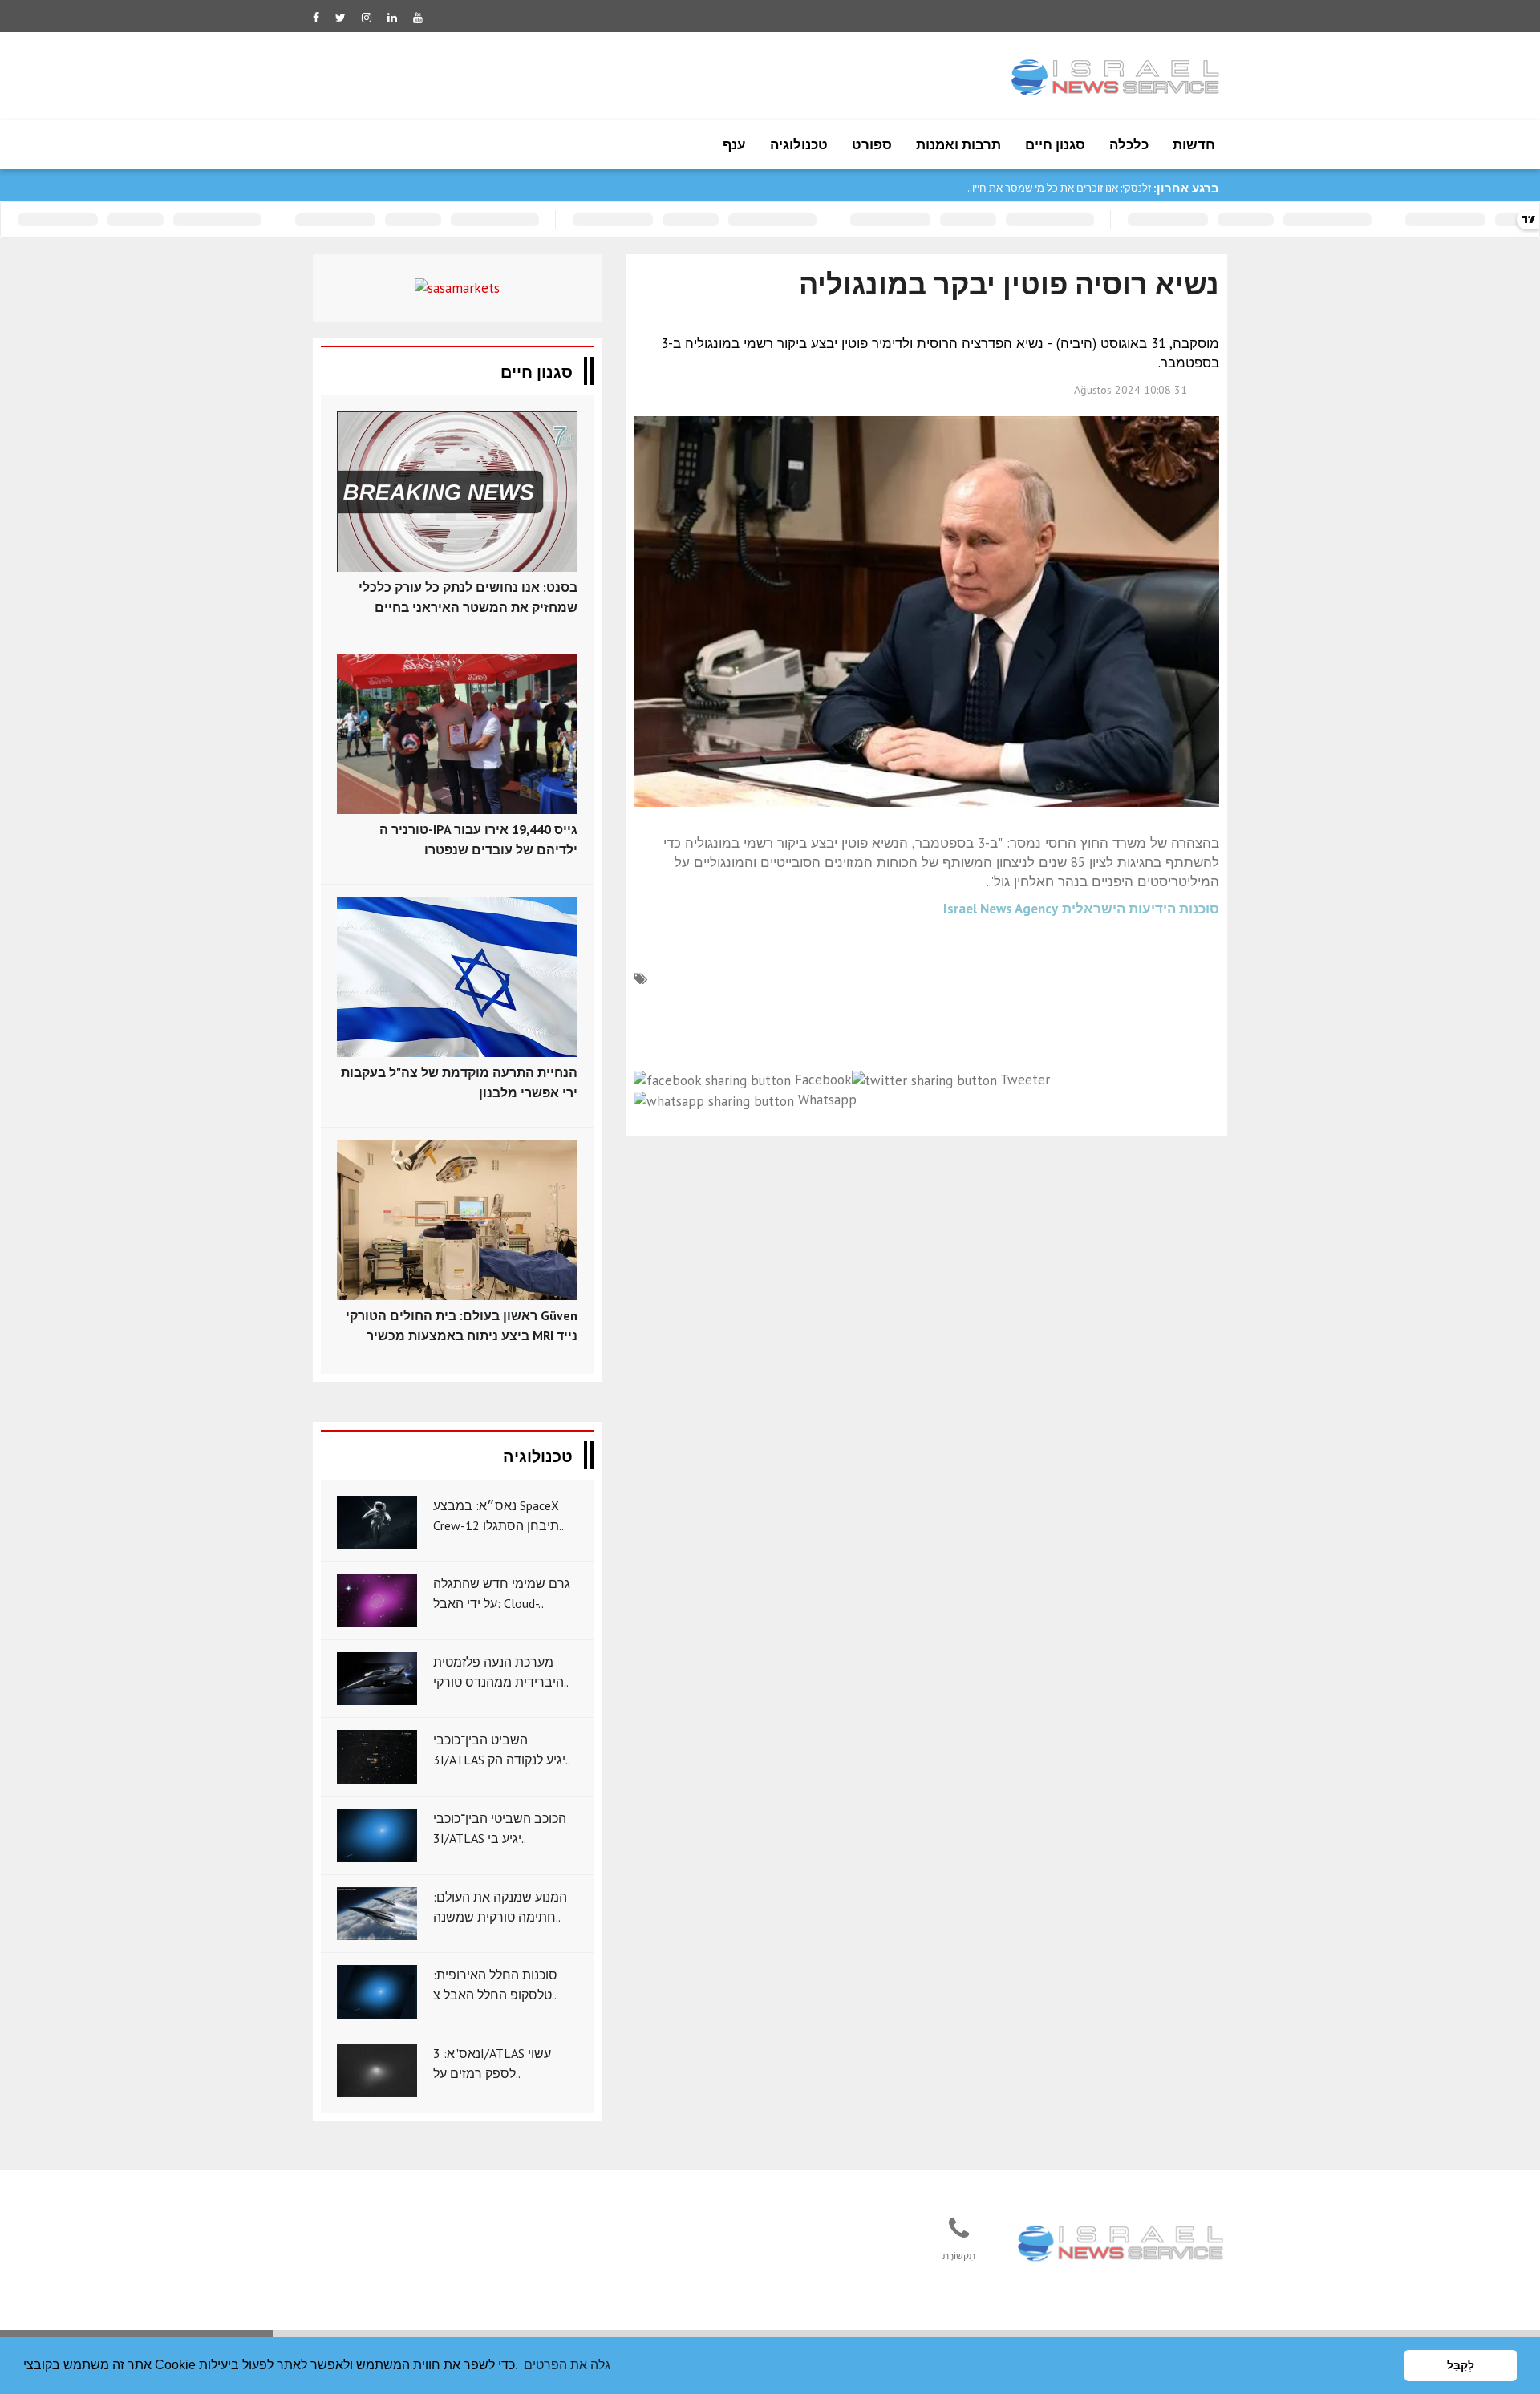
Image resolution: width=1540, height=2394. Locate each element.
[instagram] (367, 18)
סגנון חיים (1055, 144)
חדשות (1194, 144)
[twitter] (340, 18)
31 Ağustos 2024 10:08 (1131, 390)
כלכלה (1129, 144)
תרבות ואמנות (958, 144)
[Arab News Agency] (1122, 2245)
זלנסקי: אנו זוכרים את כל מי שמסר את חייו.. (1059, 188)
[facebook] (316, 18)
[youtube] (418, 18)
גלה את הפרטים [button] (567, 2365)
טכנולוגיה (799, 144)
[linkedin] (392, 18)
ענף (734, 144)
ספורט (872, 144)
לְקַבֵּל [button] (1461, 2365)
